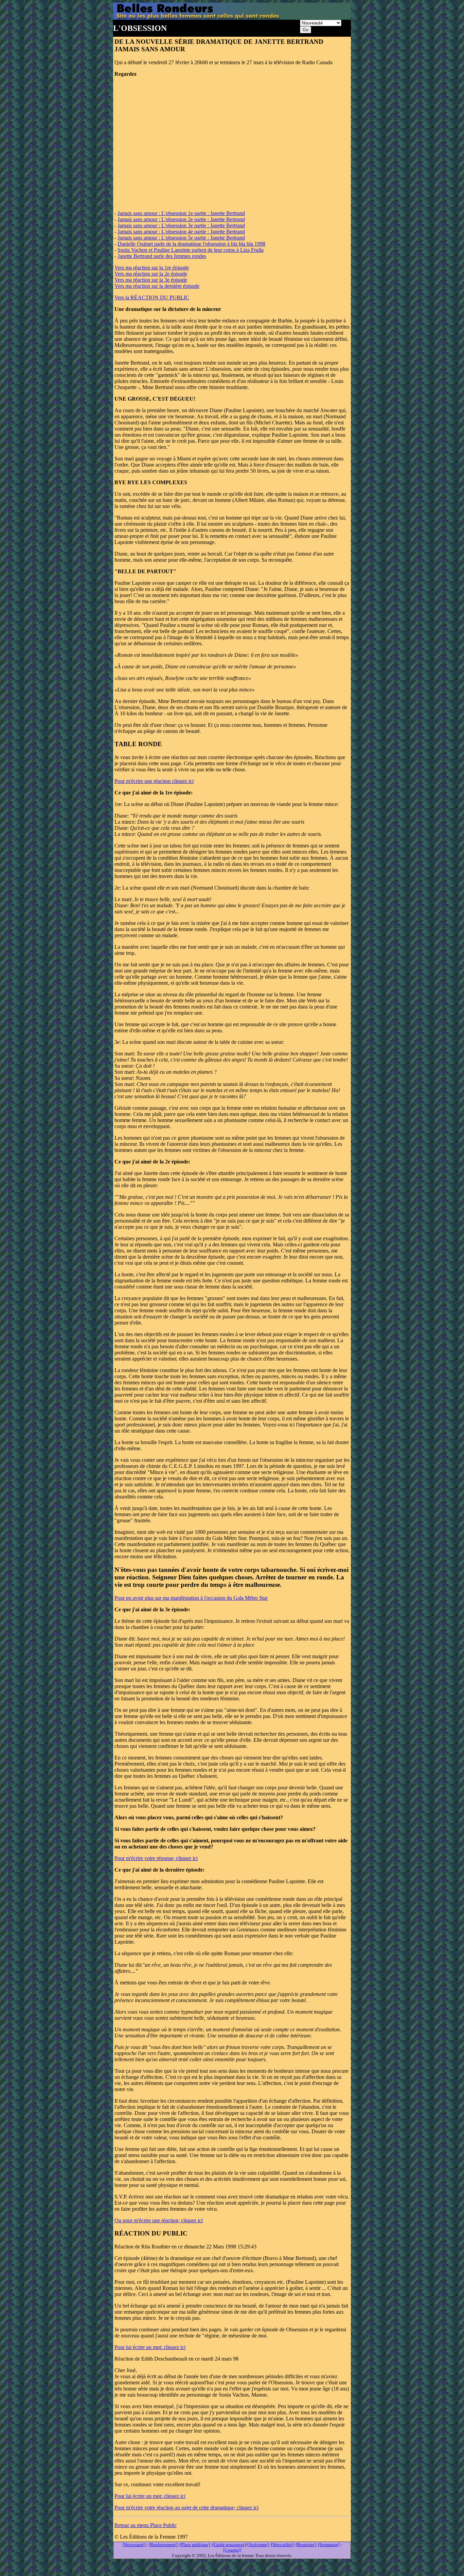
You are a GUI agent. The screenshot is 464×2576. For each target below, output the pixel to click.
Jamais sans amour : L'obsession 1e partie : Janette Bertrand (181, 213)
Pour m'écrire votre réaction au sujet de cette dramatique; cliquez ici (186, 2508)
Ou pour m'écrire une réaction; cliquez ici (159, 2220)
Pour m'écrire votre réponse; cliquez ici (156, 1858)
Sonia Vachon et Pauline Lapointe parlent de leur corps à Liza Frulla (191, 250)
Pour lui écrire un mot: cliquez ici (150, 2347)
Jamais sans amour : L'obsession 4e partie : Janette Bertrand (181, 232)
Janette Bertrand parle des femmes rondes (162, 256)
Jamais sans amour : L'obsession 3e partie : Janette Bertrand (181, 225)
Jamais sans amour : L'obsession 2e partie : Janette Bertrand (181, 219)
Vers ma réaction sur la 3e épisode (151, 280)
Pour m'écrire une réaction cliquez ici (154, 781)
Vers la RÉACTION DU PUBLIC (152, 297)
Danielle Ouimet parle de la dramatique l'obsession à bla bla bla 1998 (191, 244)
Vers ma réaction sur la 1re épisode (152, 268)
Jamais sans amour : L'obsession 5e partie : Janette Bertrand (181, 238)
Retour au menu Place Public (146, 2525)
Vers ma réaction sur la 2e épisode (151, 274)
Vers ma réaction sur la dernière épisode (157, 286)
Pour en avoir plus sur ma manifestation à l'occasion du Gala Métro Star (191, 1598)
